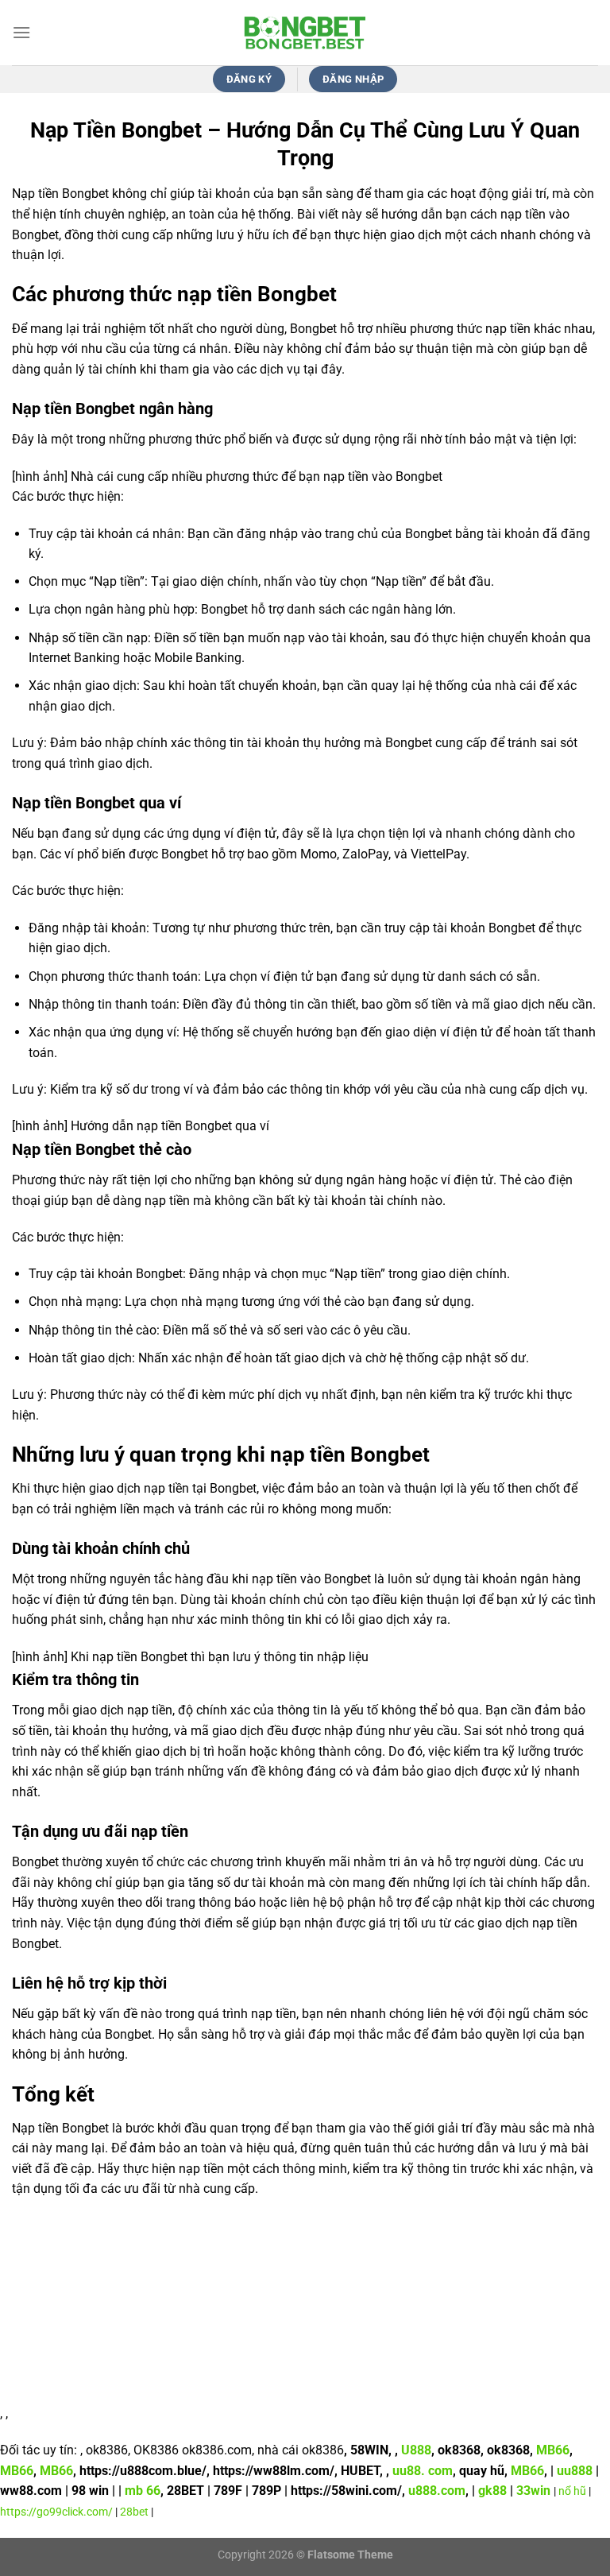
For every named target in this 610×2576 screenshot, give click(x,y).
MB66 (553, 2450)
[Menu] (21, 32)
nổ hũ (573, 2491)
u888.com (437, 2491)
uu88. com (423, 2471)
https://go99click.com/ (56, 2512)
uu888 (575, 2471)
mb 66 (143, 2491)
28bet (134, 2512)
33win (533, 2491)
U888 (416, 2450)
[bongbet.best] (305, 33)
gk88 (492, 2491)
